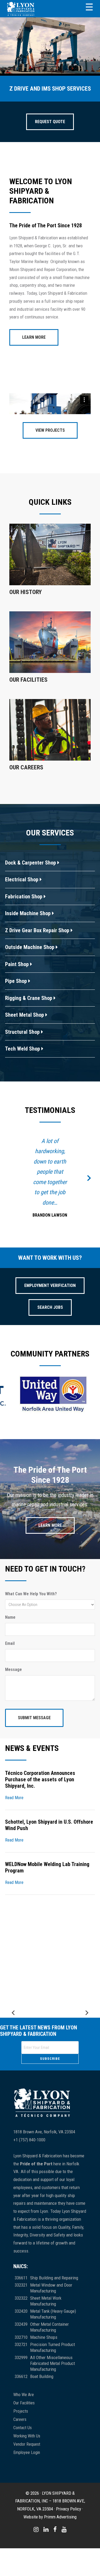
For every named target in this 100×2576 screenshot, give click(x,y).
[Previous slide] (14, 2074)
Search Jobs (50, 1368)
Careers (20, 2480)
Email (10, 1704)
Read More (14, 1859)
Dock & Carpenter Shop (31, 863)
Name (10, 1678)
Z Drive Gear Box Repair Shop (38, 930)
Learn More (34, 337)
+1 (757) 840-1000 (29, 2201)
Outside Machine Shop (30, 947)
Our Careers (26, 767)
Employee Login (27, 2514)
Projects (21, 2472)
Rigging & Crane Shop (29, 998)
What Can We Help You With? (31, 1655)
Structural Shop (23, 1032)
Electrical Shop (22, 879)
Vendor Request (27, 2505)
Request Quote (50, 122)
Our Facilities (28, 680)
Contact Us (23, 2489)
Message (13, 1731)
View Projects (50, 430)
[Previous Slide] (11, 1208)
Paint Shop (18, 964)
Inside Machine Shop (29, 913)
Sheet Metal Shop (25, 1015)
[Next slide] (86, 2074)
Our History (26, 592)
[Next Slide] (89, 1208)
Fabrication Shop (24, 897)
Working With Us (27, 2497)
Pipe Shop (17, 981)
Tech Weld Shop (23, 1049)
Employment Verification (50, 1346)
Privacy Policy (69, 2570)
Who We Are (24, 2456)
